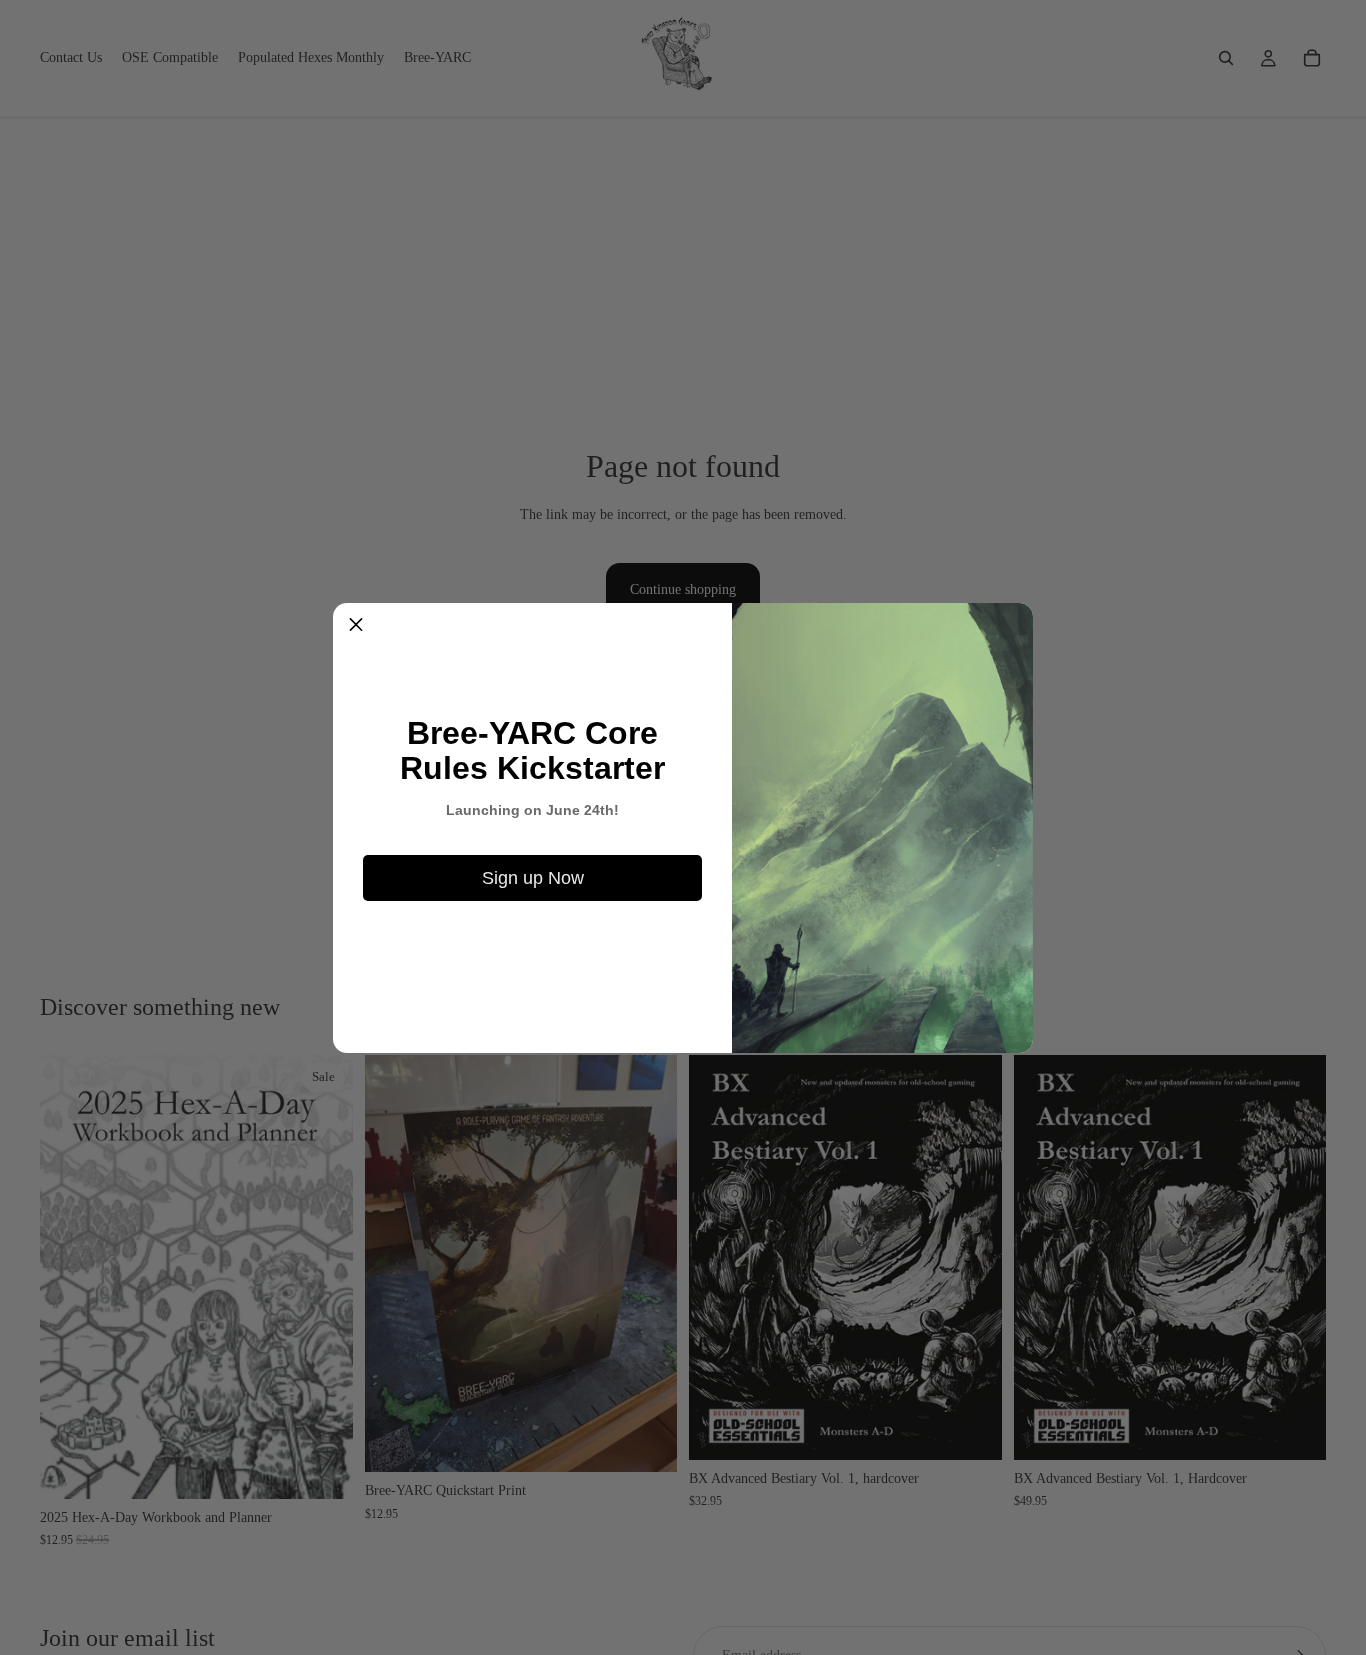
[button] (356, 626)
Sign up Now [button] (533, 877)
